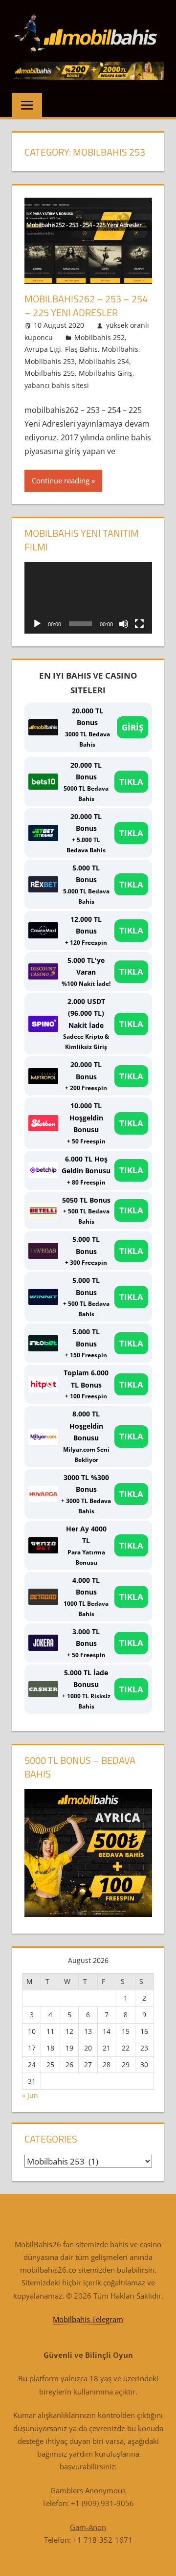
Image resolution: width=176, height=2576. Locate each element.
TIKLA (131, 782)
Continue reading (61, 480)
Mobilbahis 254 (104, 361)
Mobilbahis (120, 349)
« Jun (30, 2095)
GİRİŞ (132, 727)
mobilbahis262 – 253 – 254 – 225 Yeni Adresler (86, 306)
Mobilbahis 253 (50, 361)
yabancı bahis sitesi (57, 385)
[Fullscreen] (139, 624)
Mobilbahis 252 (99, 337)
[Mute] (124, 624)
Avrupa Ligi (43, 349)
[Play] (37, 624)
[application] (88, 598)
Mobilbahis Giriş (106, 373)
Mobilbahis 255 (50, 373)
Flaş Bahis (81, 349)
